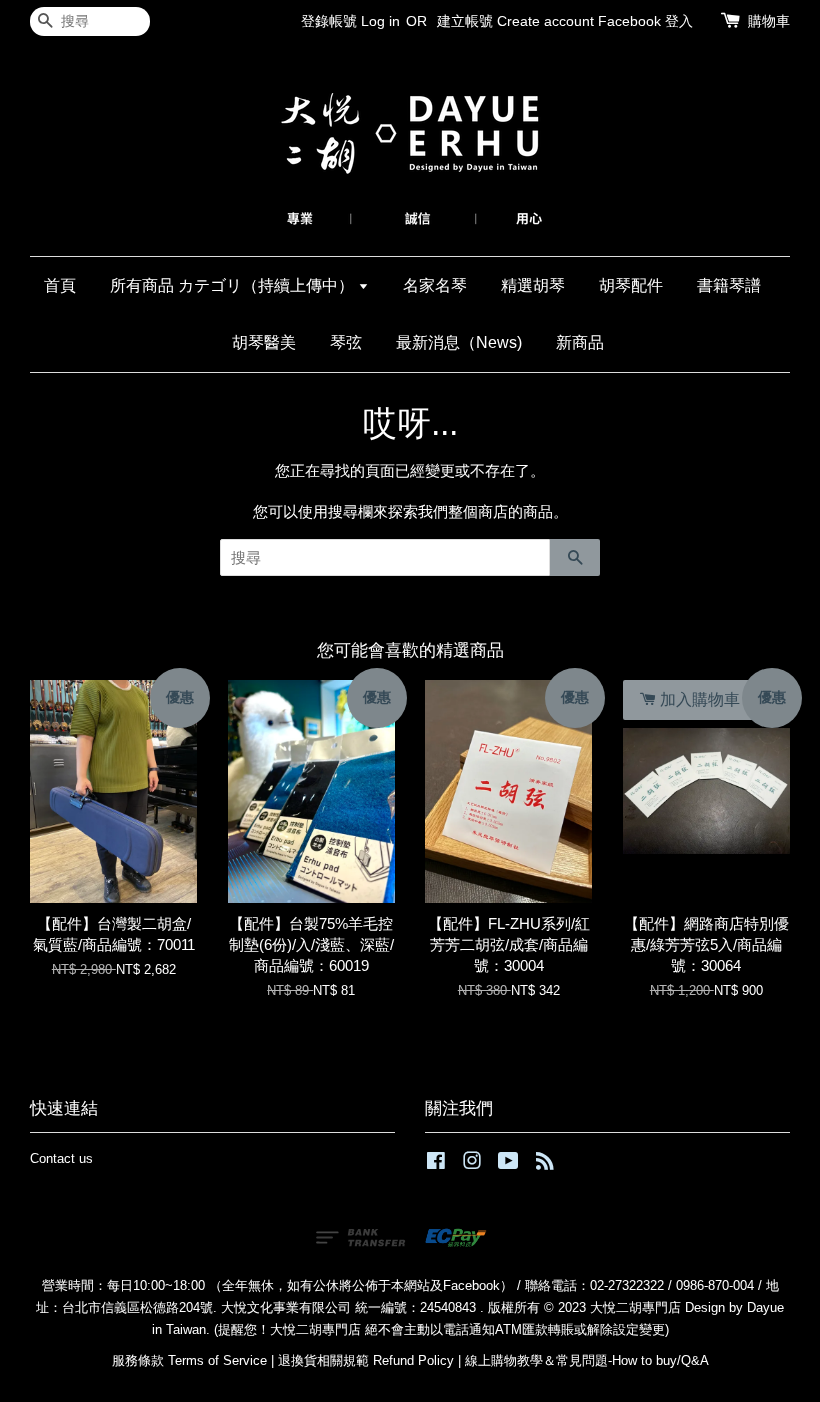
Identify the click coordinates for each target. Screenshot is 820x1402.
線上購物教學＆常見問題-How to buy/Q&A (587, 1360)
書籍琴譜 (729, 285)
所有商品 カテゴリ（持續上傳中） (234, 285)
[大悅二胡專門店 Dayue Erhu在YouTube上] (508, 1164)
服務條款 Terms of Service (189, 1360)
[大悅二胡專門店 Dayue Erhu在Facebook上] (436, 1164)
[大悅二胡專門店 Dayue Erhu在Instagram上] (472, 1164)
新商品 (580, 342)
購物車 (769, 21)
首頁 (60, 285)
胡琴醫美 (264, 342)
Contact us (61, 1158)
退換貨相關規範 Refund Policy (366, 1360)
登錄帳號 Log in (350, 21)
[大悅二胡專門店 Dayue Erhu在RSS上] (545, 1164)
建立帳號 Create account (515, 21)
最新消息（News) (459, 342)
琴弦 (346, 342)
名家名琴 (435, 285)
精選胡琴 (533, 285)
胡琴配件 (631, 285)
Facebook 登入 (645, 21)
